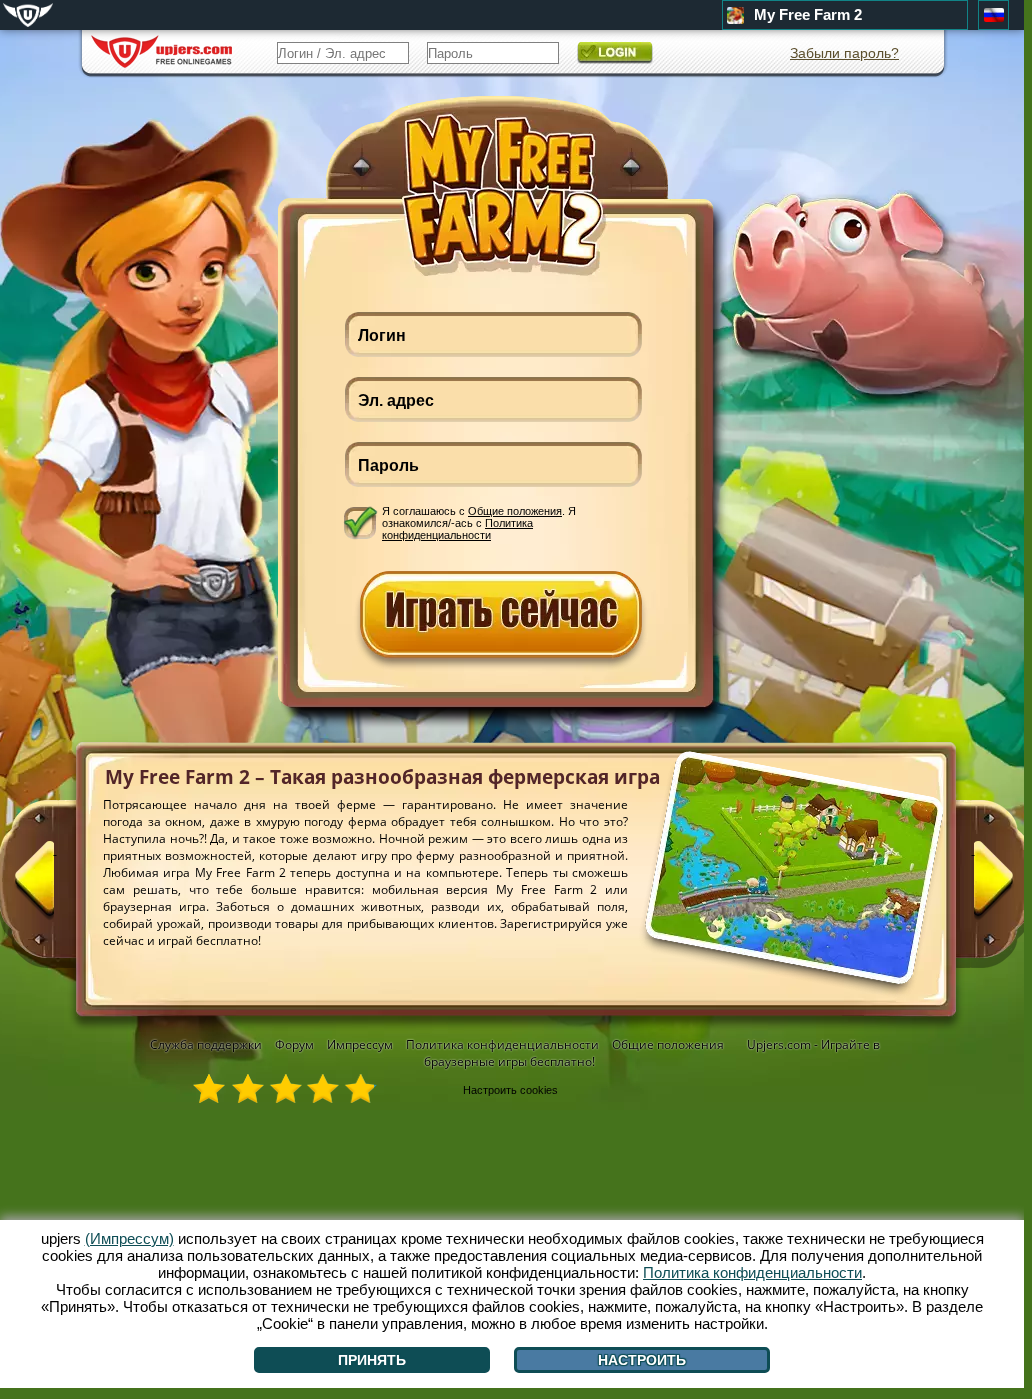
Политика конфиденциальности (457, 529)
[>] (973, 887)
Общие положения (515, 511)
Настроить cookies (510, 1090)
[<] (55, 887)
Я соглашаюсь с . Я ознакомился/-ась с (479, 522)
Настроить (642, 1360)
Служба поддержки (206, 1044)
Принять (372, 1360)
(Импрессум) (129, 1238)
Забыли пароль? (844, 53)
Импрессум (360, 1044)
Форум (294, 1044)
